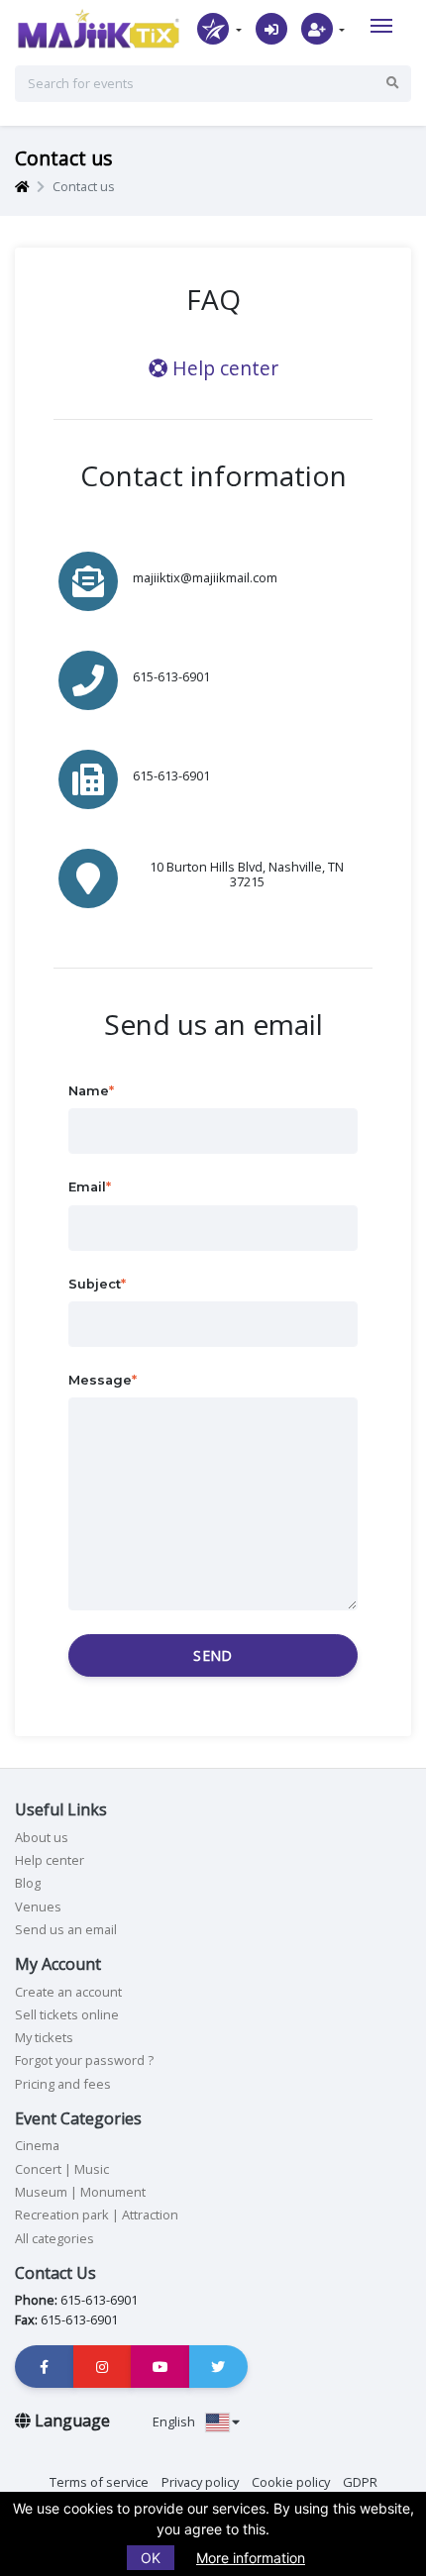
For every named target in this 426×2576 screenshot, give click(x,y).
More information (251, 2558)
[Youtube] (160, 2367)
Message (100, 1380)
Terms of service (99, 2482)
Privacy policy (200, 2482)
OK (151, 2558)
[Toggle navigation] (381, 26)
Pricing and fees (63, 2084)
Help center (223, 368)
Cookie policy (291, 2482)
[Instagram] (103, 2367)
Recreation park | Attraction (97, 2215)
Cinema (37, 2145)
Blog (28, 1883)
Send (213, 1655)
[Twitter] (219, 2367)
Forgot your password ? (84, 2060)
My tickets (44, 2037)
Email (87, 1187)
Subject (95, 1284)
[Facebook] (45, 2367)
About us (42, 1837)
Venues (38, 1906)
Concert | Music (62, 2169)
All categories (54, 2238)
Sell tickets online (67, 2014)
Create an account (68, 1992)
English (175, 2421)
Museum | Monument (80, 2192)
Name (89, 1091)
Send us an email (66, 1929)
